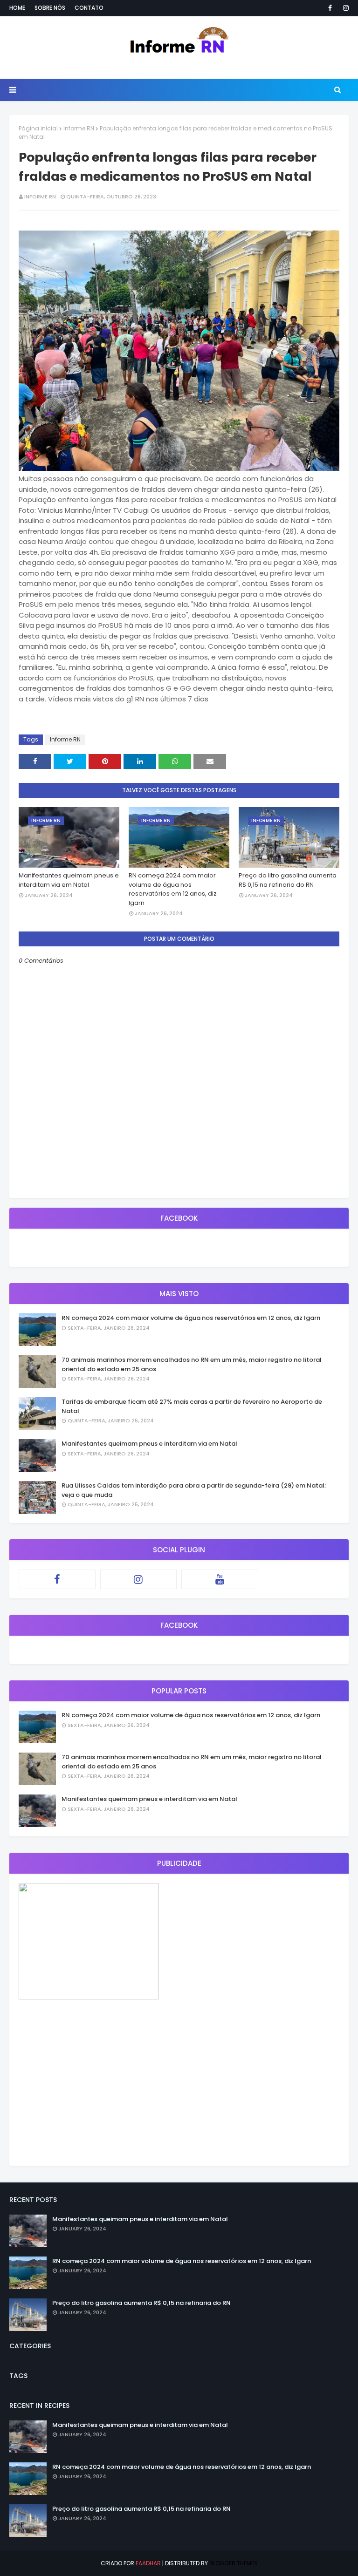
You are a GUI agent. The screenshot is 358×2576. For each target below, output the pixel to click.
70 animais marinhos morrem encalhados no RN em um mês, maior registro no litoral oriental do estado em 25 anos (192, 1364)
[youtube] (220, 1579)
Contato (89, 8)
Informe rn (40, 197)
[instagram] (344, 8)
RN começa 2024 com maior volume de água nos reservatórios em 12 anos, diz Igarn (173, 889)
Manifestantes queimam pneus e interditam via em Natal (69, 880)
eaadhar (148, 2563)
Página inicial (38, 128)
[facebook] (330, 8)
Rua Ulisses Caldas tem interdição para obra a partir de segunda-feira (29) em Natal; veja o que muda (194, 1490)
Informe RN (79, 128)
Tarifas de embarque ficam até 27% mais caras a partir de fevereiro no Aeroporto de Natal (192, 1406)
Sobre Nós (50, 8)
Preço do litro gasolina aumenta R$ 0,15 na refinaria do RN (288, 880)
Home (17, 8)
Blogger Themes (234, 2563)
